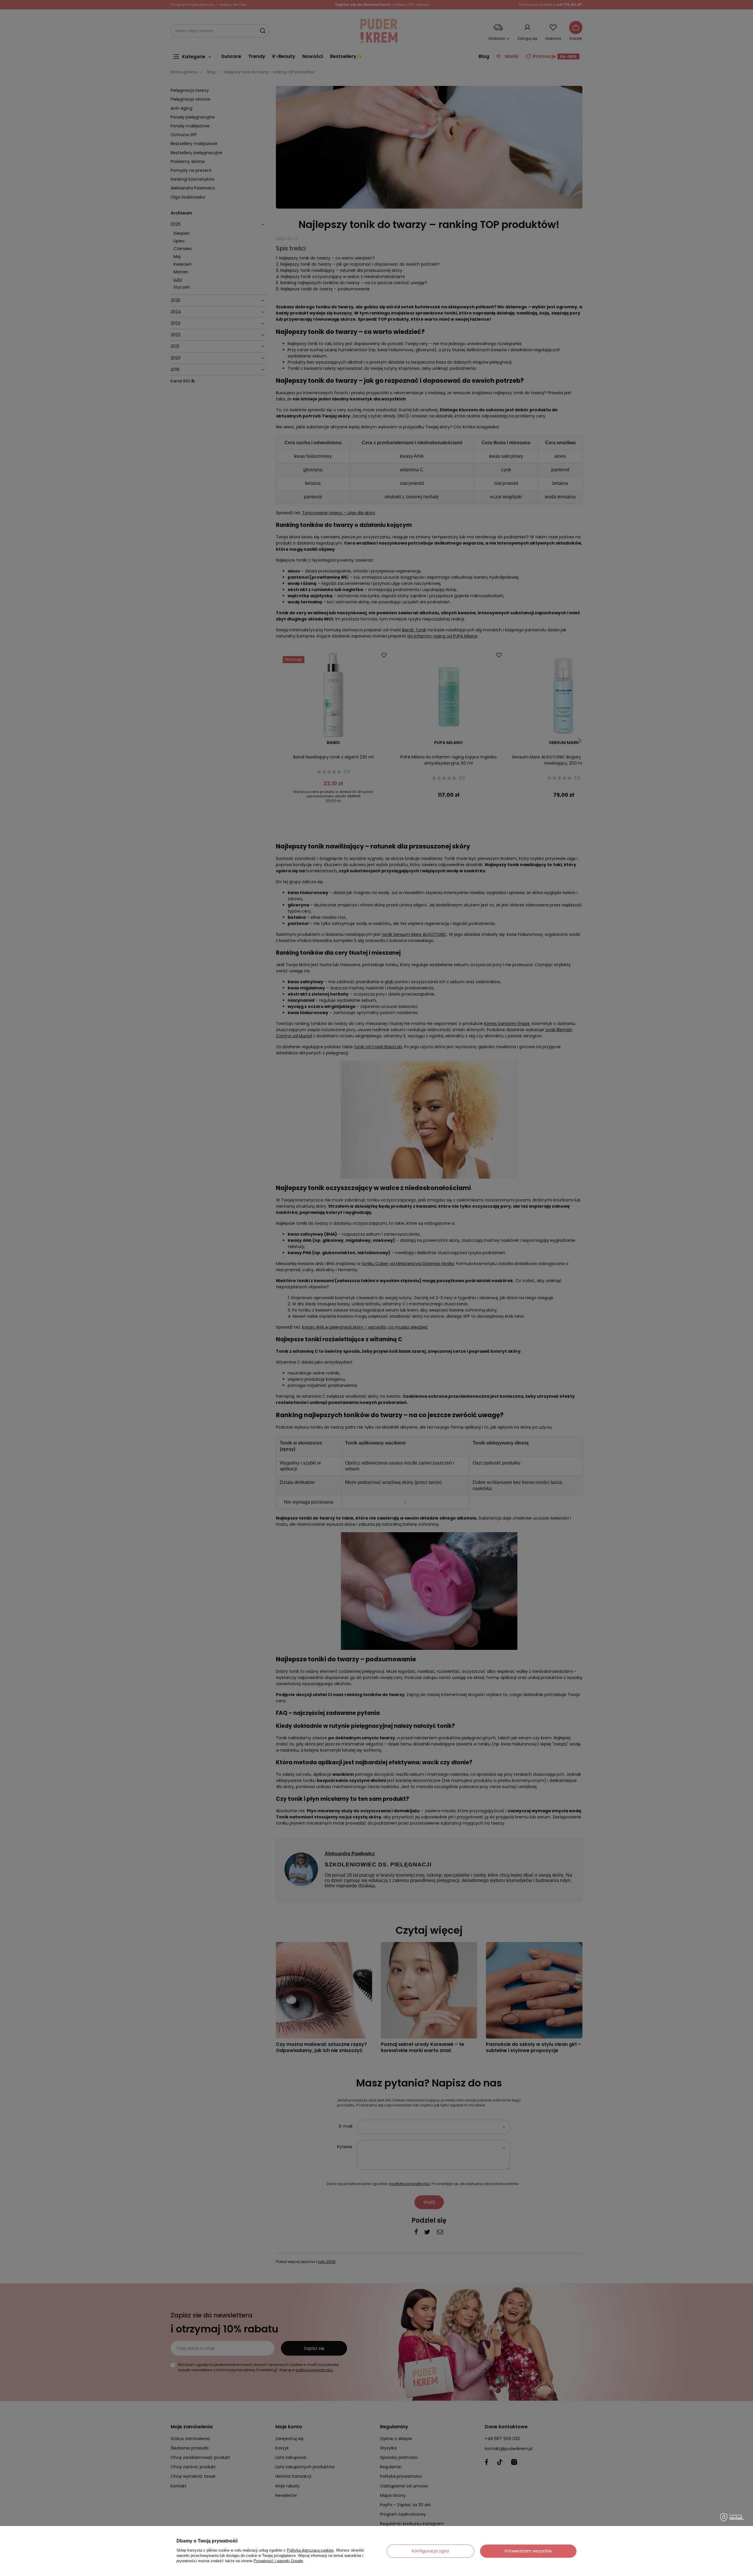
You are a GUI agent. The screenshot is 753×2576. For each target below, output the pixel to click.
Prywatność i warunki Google (278, 2561)
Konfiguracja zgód (430, 2551)
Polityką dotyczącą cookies (310, 2550)
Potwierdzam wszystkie (528, 2551)
